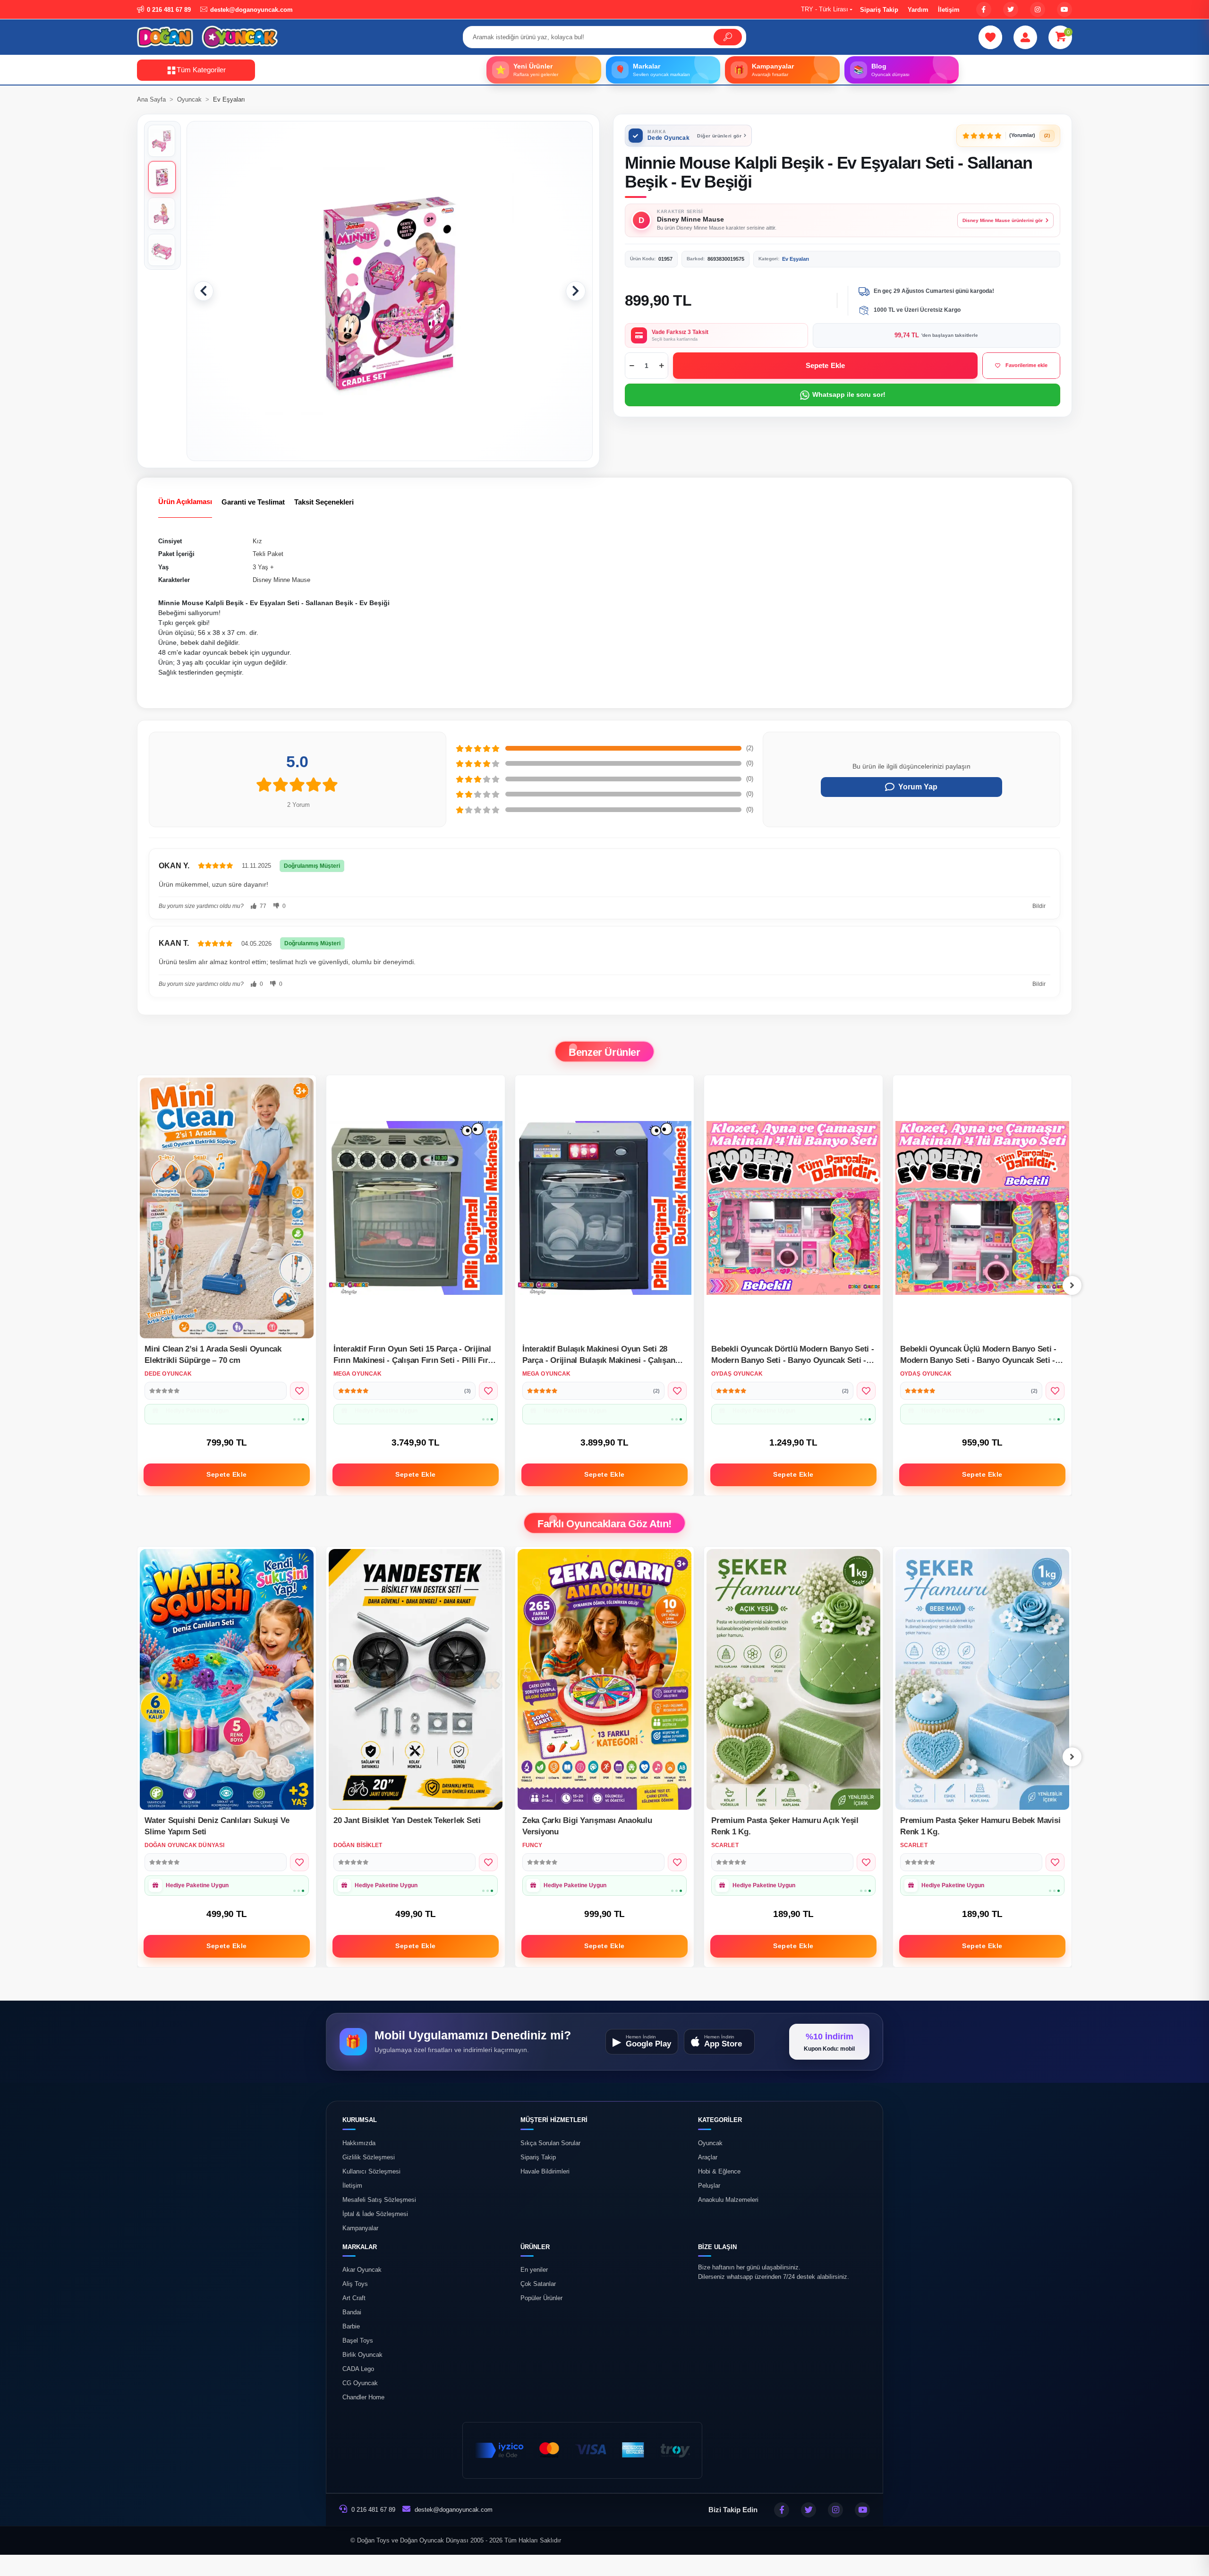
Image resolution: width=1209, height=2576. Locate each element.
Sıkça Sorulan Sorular (550, 2143)
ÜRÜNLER (535, 2247)
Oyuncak (710, 2143)
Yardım (918, 10)
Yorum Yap (918, 787)
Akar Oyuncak (362, 2270)
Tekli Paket (268, 554)
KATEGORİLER (720, 2120)
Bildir (1039, 906)
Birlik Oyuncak (362, 2355)
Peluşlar (709, 2185)
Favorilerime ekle (1026, 365)
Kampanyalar (360, 2228)
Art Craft (354, 2298)
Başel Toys (358, 2341)
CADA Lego (358, 2369)
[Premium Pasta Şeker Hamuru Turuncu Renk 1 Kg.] (982, 1679)
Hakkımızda (359, 2143)
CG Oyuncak (360, 2383)
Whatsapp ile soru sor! (849, 394)
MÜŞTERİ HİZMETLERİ (554, 2120)
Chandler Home (363, 2397)
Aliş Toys (355, 2284)
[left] (137, 1285)
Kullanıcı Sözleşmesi (371, 2171)
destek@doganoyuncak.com (454, 2510)
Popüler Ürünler (541, 2298)
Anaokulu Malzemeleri (728, 2199)
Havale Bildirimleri (545, 2171)
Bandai (352, 2312)
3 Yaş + (263, 567)
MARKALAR (360, 2247)
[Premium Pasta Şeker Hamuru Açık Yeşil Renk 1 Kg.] (604, 1679)
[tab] (185, 502)
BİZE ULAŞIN (717, 2247)
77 (262, 906)
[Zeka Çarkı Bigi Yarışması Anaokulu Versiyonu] (416, 1679)
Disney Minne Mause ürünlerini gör (1003, 220)
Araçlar (708, 2157)
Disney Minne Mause (281, 580)
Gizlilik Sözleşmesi (369, 2157)
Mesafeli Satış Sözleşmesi (379, 2199)
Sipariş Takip (879, 10)
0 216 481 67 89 (372, 2510)
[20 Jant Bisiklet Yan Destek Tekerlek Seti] (227, 1679)
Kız (257, 541)
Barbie (351, 2327)
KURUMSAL (360, 2120)
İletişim (949, 10)
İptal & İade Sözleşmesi (375, 2214)
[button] (1060, 37)
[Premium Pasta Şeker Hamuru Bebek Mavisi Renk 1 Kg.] (793, 1679)
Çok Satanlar (538, 2284)
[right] (1072, 1285)
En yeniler (534, 2270)
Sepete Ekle (826, 365)
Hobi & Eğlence (719, 2171)
